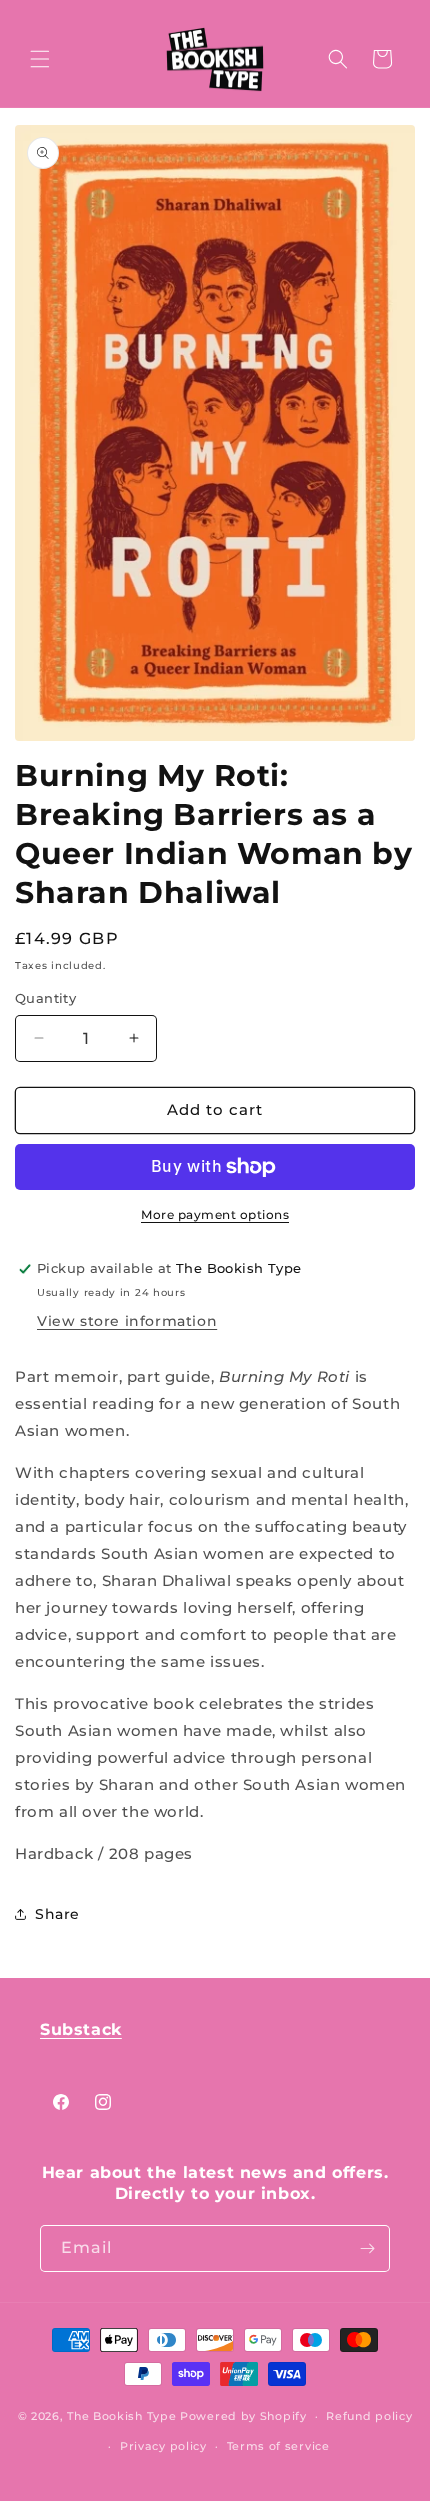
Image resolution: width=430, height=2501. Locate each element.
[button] (40, 59)
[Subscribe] (367, 2248)
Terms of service (278, 2446)
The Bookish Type (121, 2416)
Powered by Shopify (243, 2416)
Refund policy (369, 2416)
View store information (127, 1321)
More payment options (215, 1214)
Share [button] (57, 1914)
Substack (81, 2029)
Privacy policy (163, 2446)
